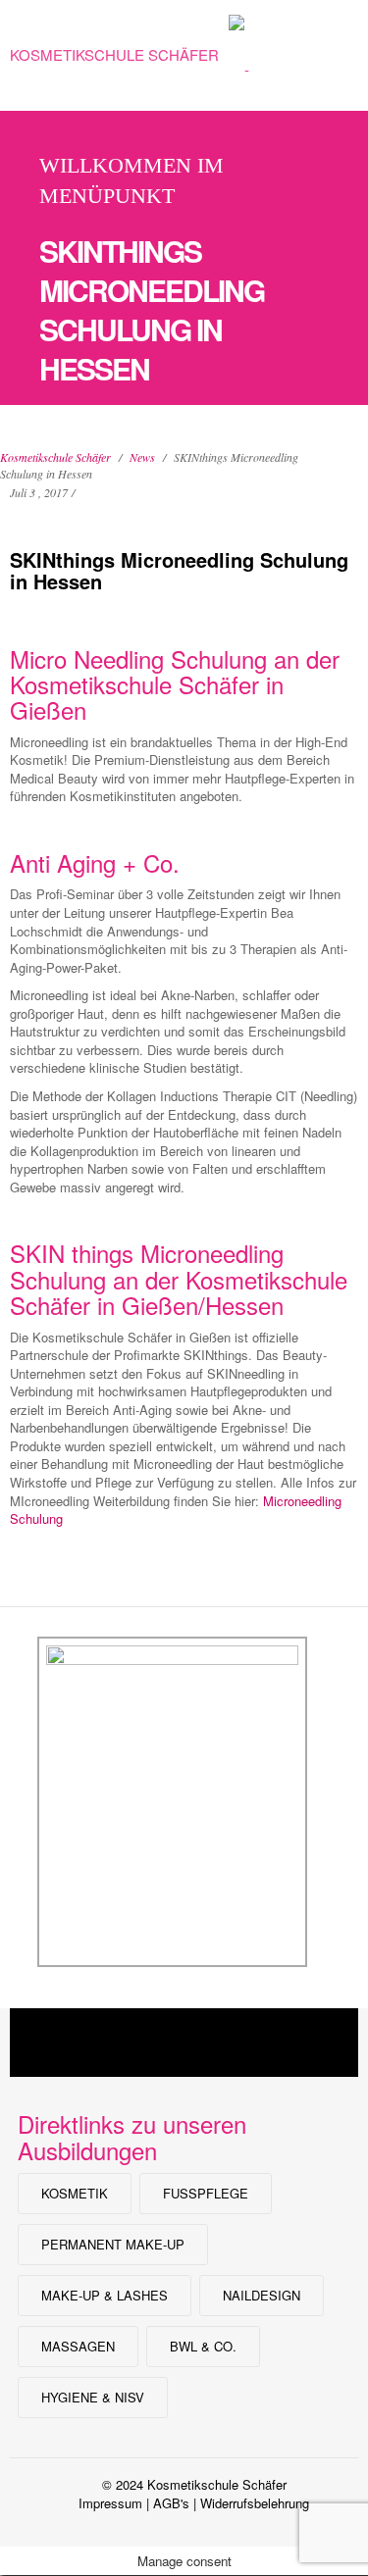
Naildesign (262, 2295)
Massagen (78, 2346)
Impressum (110, 2503)
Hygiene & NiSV (93, 2397)
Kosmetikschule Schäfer (114, 54)
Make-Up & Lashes (105, 2295)
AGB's (171, 2503)
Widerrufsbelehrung (255, 2503)
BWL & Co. (203, 2346)
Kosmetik (75, 2193)
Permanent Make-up (113, 2244)
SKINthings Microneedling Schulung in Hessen (179, 570)
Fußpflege (206, 2193)
